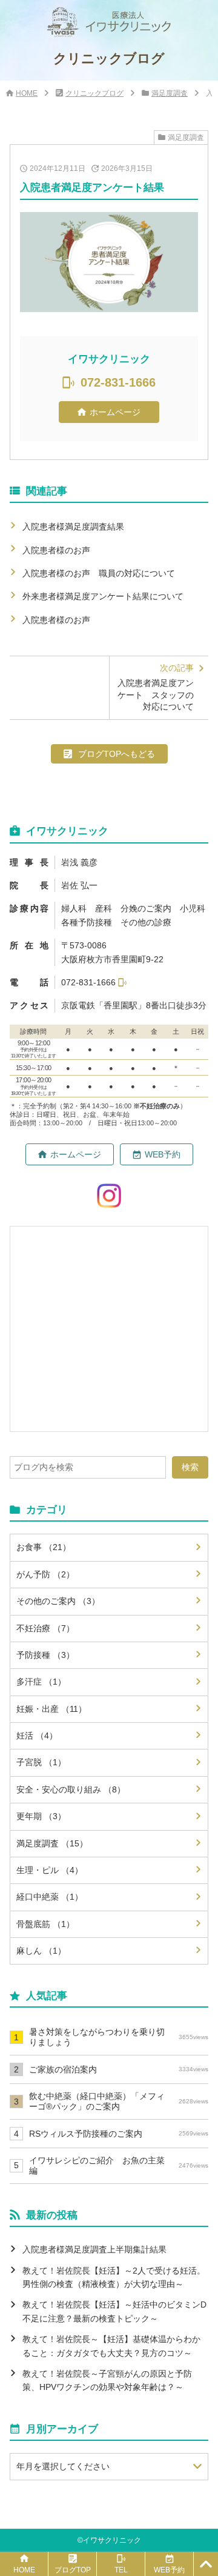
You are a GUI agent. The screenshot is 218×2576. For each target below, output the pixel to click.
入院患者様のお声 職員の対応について (99, 573)
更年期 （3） (41, 1816)
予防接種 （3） (45, 1655)
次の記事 (156, 687)
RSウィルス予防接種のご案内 (119, 2134)
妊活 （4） (37, 1736)
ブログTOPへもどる (117, 754)
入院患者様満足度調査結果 (73, 527)
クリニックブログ (94, 93)
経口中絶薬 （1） (50, 1897)
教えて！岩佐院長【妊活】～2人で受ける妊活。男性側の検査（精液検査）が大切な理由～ (114, 2277)
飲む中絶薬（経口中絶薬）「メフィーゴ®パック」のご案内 (119, 2101)
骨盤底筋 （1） (45, 1924)
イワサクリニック (112, 2540)
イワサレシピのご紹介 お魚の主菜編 (119, 2165)
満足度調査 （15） (52, 1843)
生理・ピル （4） (50, 1870)
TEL (121, 2570)
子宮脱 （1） (41, 1762)
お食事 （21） (44, 1547)
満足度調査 (170, 93)
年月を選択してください (63, 2466)
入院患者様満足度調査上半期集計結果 (94, 2249)
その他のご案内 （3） (58, 1601)
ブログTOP (73, 2570)
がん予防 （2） (45, 1574)
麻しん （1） (41, 1951)
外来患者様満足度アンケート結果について (103, 596)
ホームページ (115, 412)
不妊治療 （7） (45, 1628)
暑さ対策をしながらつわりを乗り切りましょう (119, 2037)
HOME (27, 93)
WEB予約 (163, 1154)
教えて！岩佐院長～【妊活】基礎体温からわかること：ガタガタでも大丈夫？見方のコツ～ (111, 2346)
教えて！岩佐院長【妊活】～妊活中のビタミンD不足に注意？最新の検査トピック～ (114, 2311)
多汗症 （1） (41, 1682)
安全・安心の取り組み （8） (71, 1789)
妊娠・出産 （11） (51, 1709)
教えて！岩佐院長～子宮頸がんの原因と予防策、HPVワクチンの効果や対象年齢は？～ (107, 2380)
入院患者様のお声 (61, 550)
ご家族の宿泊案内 (119, 2069)
